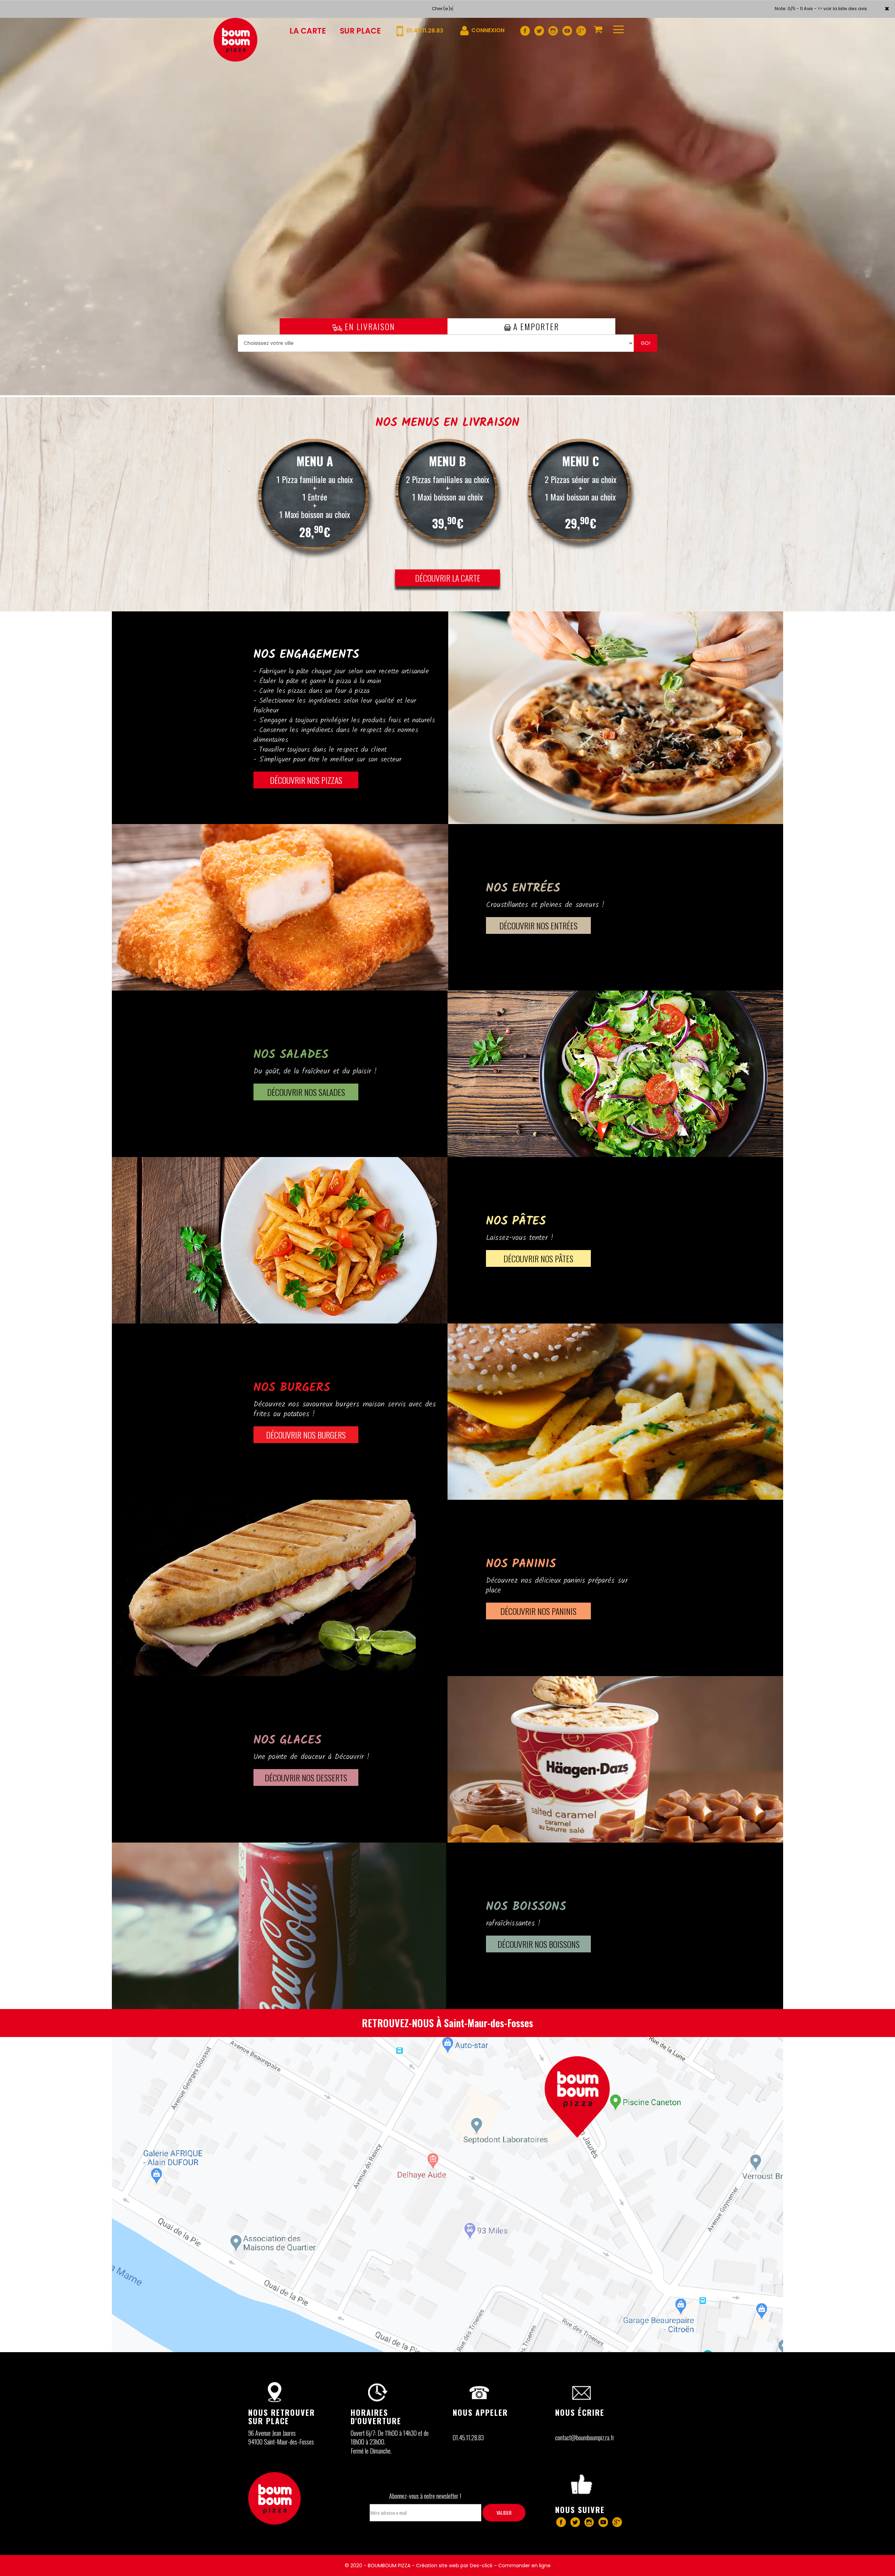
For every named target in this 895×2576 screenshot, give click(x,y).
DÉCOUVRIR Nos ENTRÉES (538, 925)
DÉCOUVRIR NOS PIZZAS (306, 780)
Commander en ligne (524, 2566)
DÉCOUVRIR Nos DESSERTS (306, 1777)
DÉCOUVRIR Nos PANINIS (538, 1611)
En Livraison (369, 326)
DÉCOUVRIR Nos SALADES (306, 1092)
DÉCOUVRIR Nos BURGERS (306, 1435)
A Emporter (535, 326)
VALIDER (504, 2513)
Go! (646, 343)
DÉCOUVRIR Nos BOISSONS (539, 1944)
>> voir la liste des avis (842, 9)
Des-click (481, 2566)
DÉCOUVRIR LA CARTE (448, 578)
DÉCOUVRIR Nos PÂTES (538, 1258)
